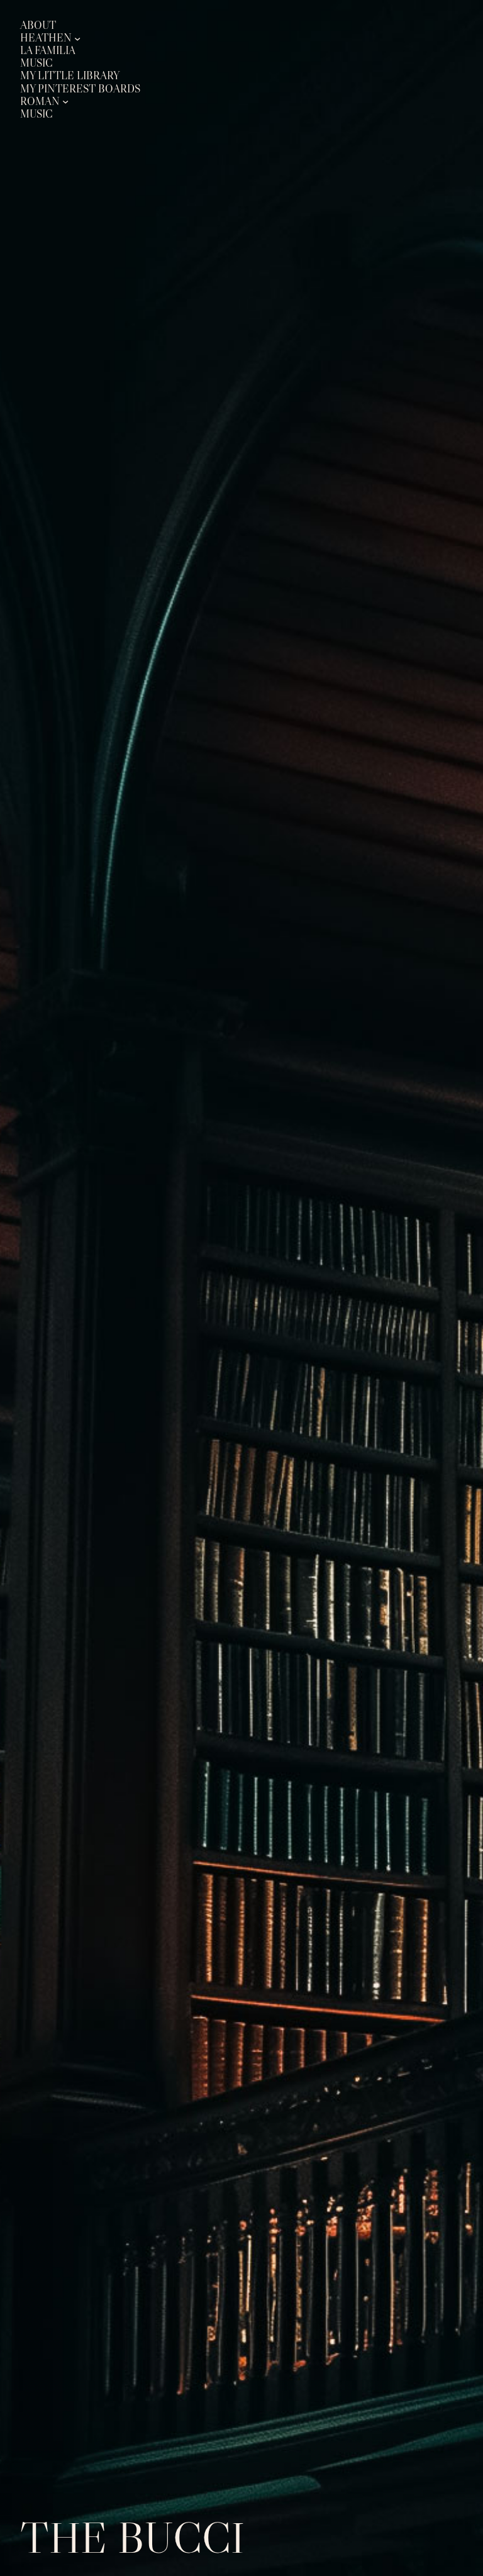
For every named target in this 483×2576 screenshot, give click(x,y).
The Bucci (132, 2537)
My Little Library (70, 76)
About (38, 25)
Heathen (46, 38)
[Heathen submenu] (77, 38)
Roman (40, 102)
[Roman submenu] (65, 101)
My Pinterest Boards (80, 89)
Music (36, 63)
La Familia (48, 51)
